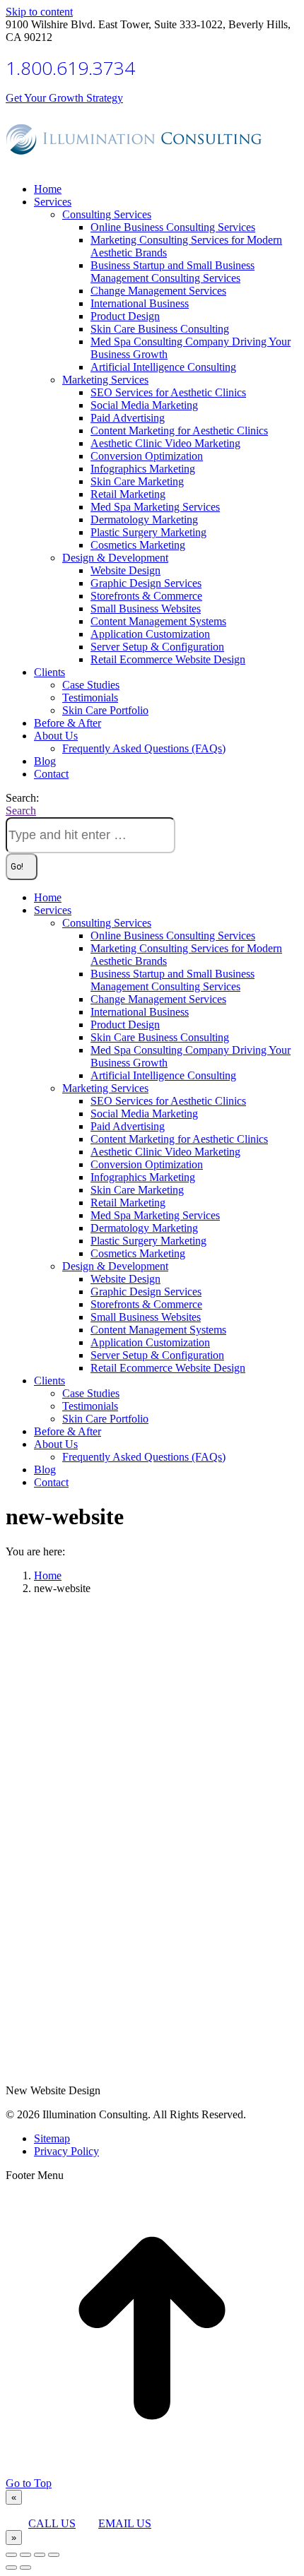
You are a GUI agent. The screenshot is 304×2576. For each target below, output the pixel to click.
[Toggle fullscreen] (40, 2555)
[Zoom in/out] (54, 2555)
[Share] (25, 2555)
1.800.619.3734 (70, 68)
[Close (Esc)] (11, 2555)
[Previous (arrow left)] (11, 2568)
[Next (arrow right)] (25, 2568)
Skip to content (39, 12)
